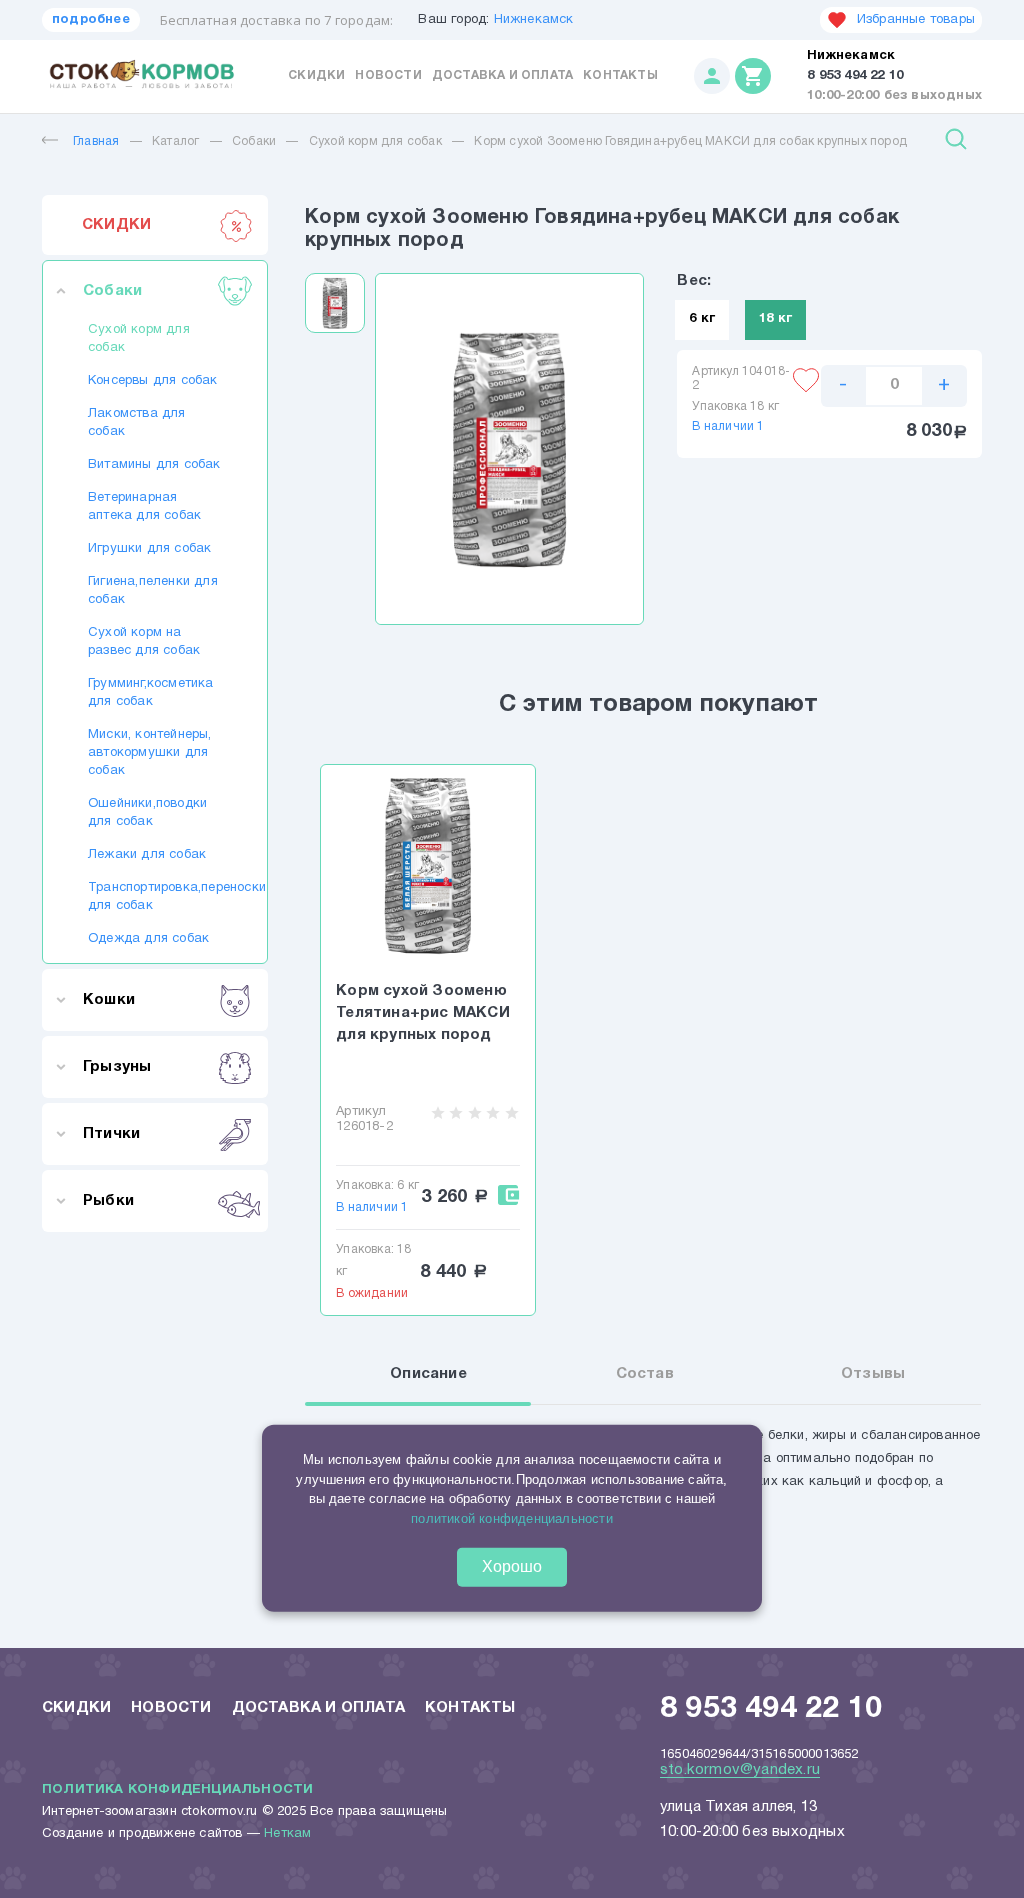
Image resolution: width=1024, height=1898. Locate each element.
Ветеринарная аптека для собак (144, 507)
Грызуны (117, 1067)
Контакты (620, 75)
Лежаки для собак (147, 855)
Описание (428, 1374)
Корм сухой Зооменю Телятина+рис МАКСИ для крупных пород (423, 1013)
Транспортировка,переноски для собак (155, 897)
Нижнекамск (534, 20)
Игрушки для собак (149, 549)
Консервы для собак (153, 381)
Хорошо (512, 1566)
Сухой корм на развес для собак (144, 642)
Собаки (254, 141)
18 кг (775, 319)
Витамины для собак (154, 465)
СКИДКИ (116, 225)
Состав (645, 1374)
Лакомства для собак (137, 423)
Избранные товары (916, 20)
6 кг (702, 319)
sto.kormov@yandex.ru (740, 1770)
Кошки (109, 1000)
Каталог (175, 141)
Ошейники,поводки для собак (147, 813)
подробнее (91, 20)
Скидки (316, 75)
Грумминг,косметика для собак (151, 693)
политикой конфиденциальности (512, 1518)
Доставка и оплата (502, 75)
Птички (111, 1134)
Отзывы (873, 1374)
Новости (388, 75)
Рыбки (108, 1201)
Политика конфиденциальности (177, 1790)
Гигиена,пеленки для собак (153, 591)
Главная (96, 141)
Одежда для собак (148, 939)
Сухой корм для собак (375, 141)
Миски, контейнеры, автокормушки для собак (150, 753)
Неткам (287, 1834)
